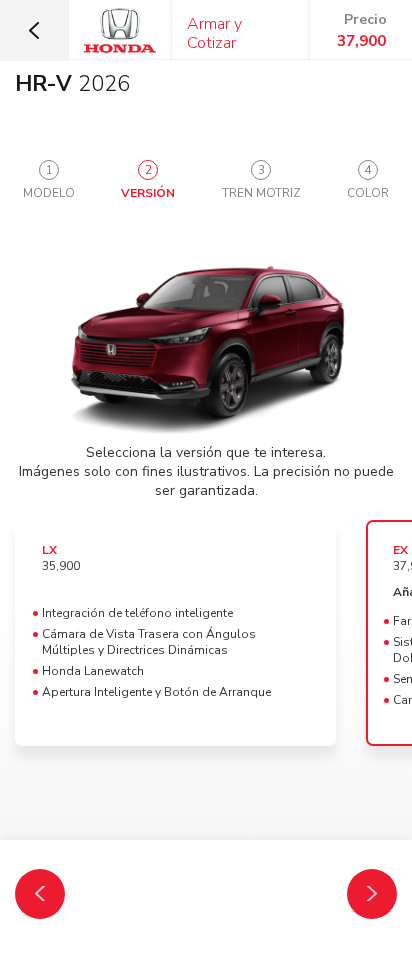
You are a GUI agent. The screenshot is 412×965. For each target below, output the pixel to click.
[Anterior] (40, 894)
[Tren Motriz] (372, 894)
